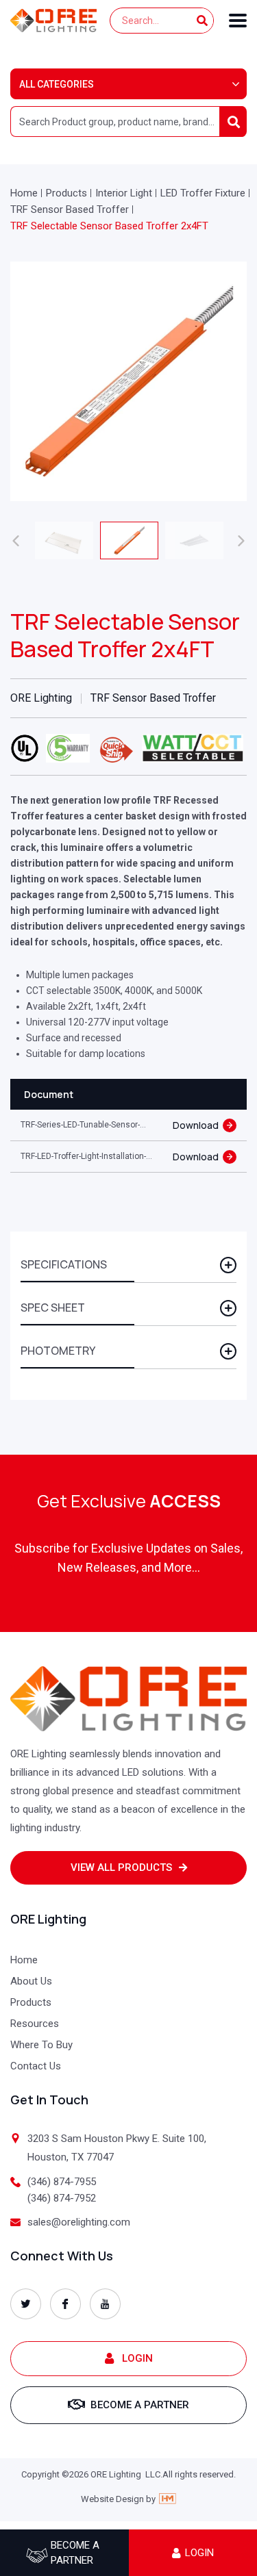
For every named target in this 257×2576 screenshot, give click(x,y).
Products (66, 193)
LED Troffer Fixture (203, 193)
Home (24, 193)
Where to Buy (41, 2045)
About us (31, 1981)
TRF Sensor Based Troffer (70, 209)
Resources (35, 2024)
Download (196, 1125)
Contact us (36, 2066)
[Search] (202, 21)
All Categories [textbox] (57, 84)
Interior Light (124, 193)
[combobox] (128, 84)
